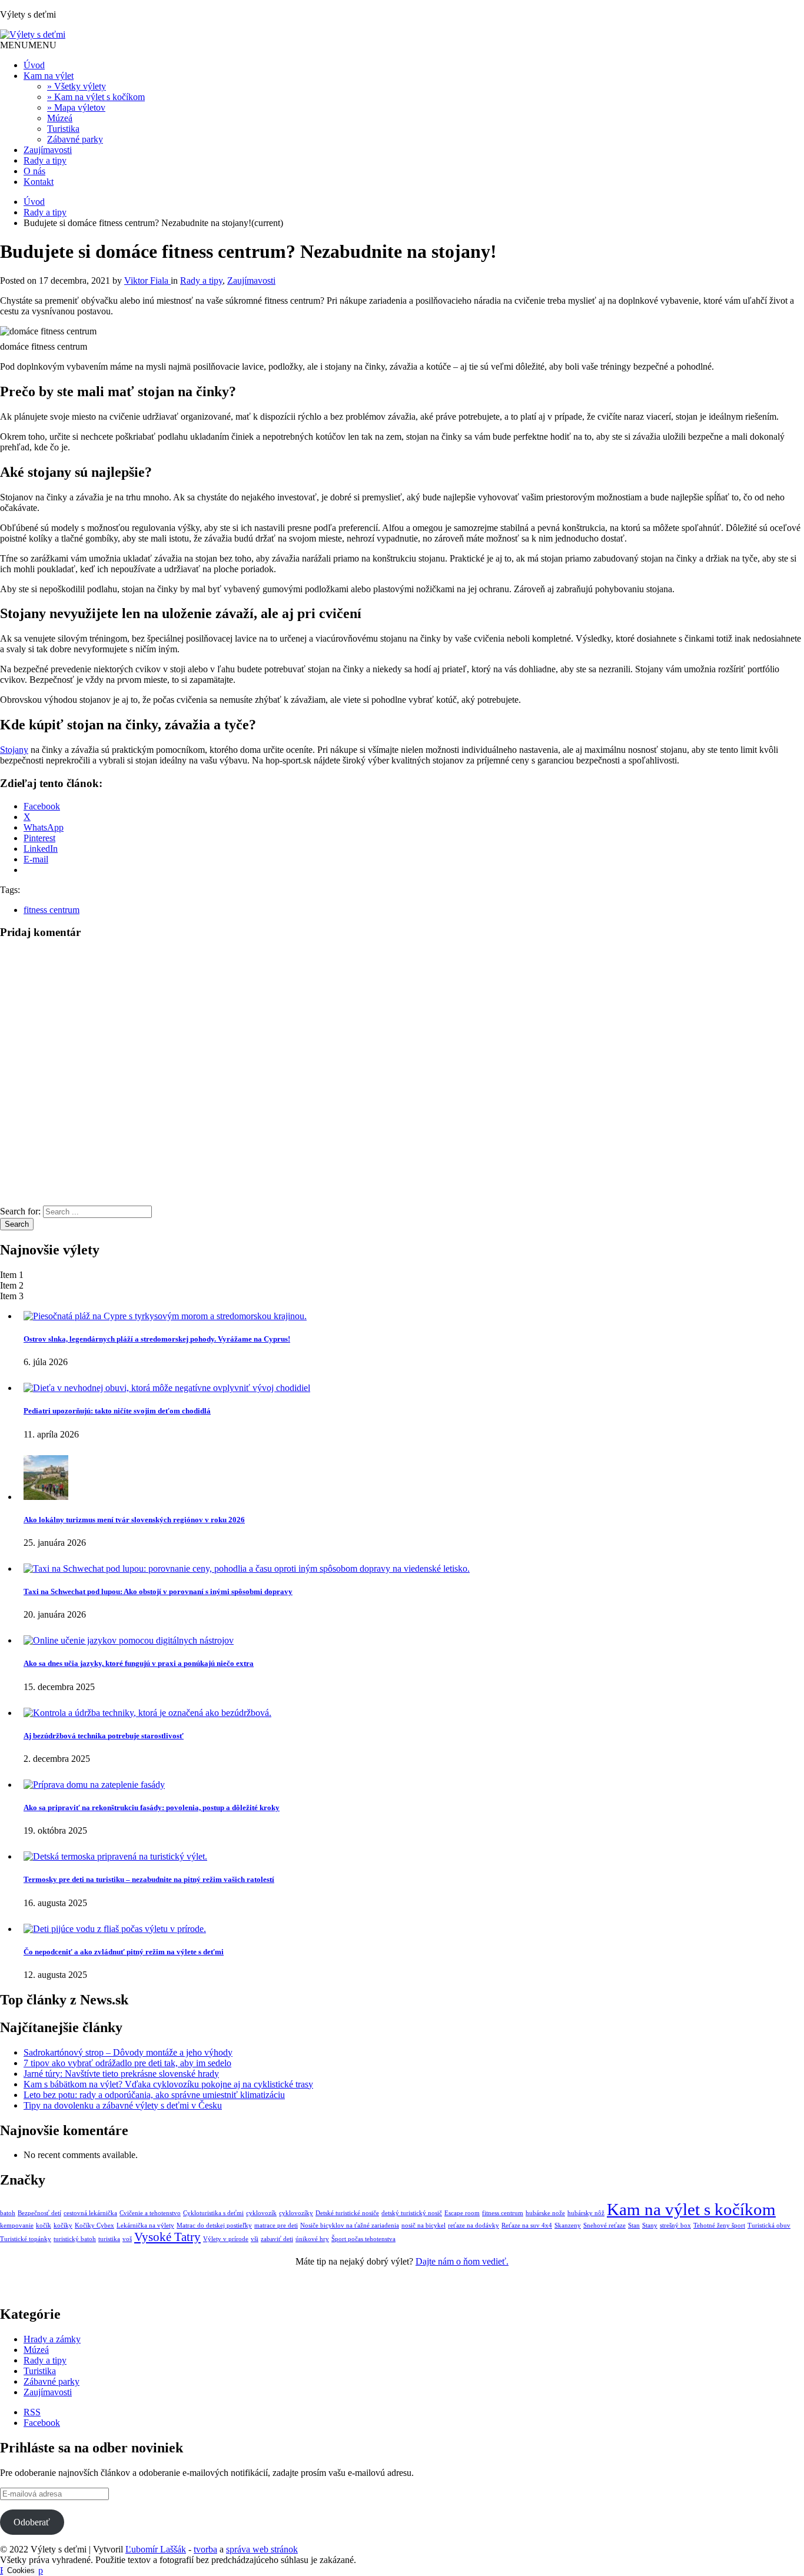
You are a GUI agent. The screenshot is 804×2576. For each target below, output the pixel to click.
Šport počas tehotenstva (363, 2239)
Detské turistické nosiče (347, 2213)
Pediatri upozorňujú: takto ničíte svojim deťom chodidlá (117, 1411)
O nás (34, 171)
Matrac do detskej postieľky (214, 2225)
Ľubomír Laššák (156, 2549)
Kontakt (39, 182)
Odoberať (32, 2522)
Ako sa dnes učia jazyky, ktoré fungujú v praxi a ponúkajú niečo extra (139, 1663)
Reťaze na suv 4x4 (527, 2225)
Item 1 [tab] (12, 1275)
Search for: (20, 1211)
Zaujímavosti (48, 150)
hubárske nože (545, 2213)
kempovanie (17, 2225)
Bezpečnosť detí (39, 2213)
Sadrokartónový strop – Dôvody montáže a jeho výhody (128, 2052)
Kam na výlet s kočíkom (691, 2209)
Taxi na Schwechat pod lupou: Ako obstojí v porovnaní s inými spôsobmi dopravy (158, 1591)
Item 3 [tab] (12, 1296)
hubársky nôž (586, 2213)
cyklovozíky (296, 2213)
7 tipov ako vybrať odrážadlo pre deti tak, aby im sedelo (127, 2063)
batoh (8, 2213)
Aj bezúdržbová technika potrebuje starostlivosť (104, 1736)
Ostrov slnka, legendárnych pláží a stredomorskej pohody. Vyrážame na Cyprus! (157, 1339)
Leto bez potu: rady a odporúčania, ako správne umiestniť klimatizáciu (154, 2095)
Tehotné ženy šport (719, 2225)
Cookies (21, 2570)
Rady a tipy (45, 160)
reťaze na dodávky (474, 2225)
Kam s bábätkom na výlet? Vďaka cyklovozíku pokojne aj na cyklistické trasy (168, 2084)
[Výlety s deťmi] (33, 34)
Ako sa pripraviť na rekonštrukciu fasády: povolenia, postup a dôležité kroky (152, 1807)
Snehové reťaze (604, 2225)
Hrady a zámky (52, 2339)
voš (127, 2239)
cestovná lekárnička (90, 2213)
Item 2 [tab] (12, 1285)
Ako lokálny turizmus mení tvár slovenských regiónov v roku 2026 (134, 1520)
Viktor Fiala (147, 280)
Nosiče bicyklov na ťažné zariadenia (350, 2225)
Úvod (34, 65)
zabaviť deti (277, 2239)
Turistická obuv (769, 2225)
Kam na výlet (49, 76)
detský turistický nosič (412, 2213)
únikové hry (312, 2239)
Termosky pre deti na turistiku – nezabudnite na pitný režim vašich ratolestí (149, 1879)
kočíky (63, 2225)
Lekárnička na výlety (145, 2225)
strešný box (675, 2225)
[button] (28, 45)
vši (255, 2239)
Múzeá (60, 118)
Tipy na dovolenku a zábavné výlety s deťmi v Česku (123, 2105)
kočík (44, 2225)
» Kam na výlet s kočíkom (96, 97)
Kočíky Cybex (94, 2225)
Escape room (462, 2213)
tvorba (205, 2549)
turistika (109, 2239)
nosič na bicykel (423, 2225)
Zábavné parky (75, 139)
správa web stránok (262, 2549)
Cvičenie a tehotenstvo (150, 2213)
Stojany (14, 750)
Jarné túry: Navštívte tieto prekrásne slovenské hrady (121, 2074)
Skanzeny (568, 2225)
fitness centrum (52, 910)
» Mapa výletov (76, 107)
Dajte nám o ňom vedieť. (462, 2261)
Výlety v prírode (226, 2239)
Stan (634, 2225)
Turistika (63, 129)
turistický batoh (75, 2239)
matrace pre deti (276, 2225)
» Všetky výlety (77, 86)
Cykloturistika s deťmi (213, 2213)
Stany (650, 2225)
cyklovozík (261, 2213)
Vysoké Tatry (167, 2237)
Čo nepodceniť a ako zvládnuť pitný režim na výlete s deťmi (124, 1952)
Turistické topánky (26, 2239)
